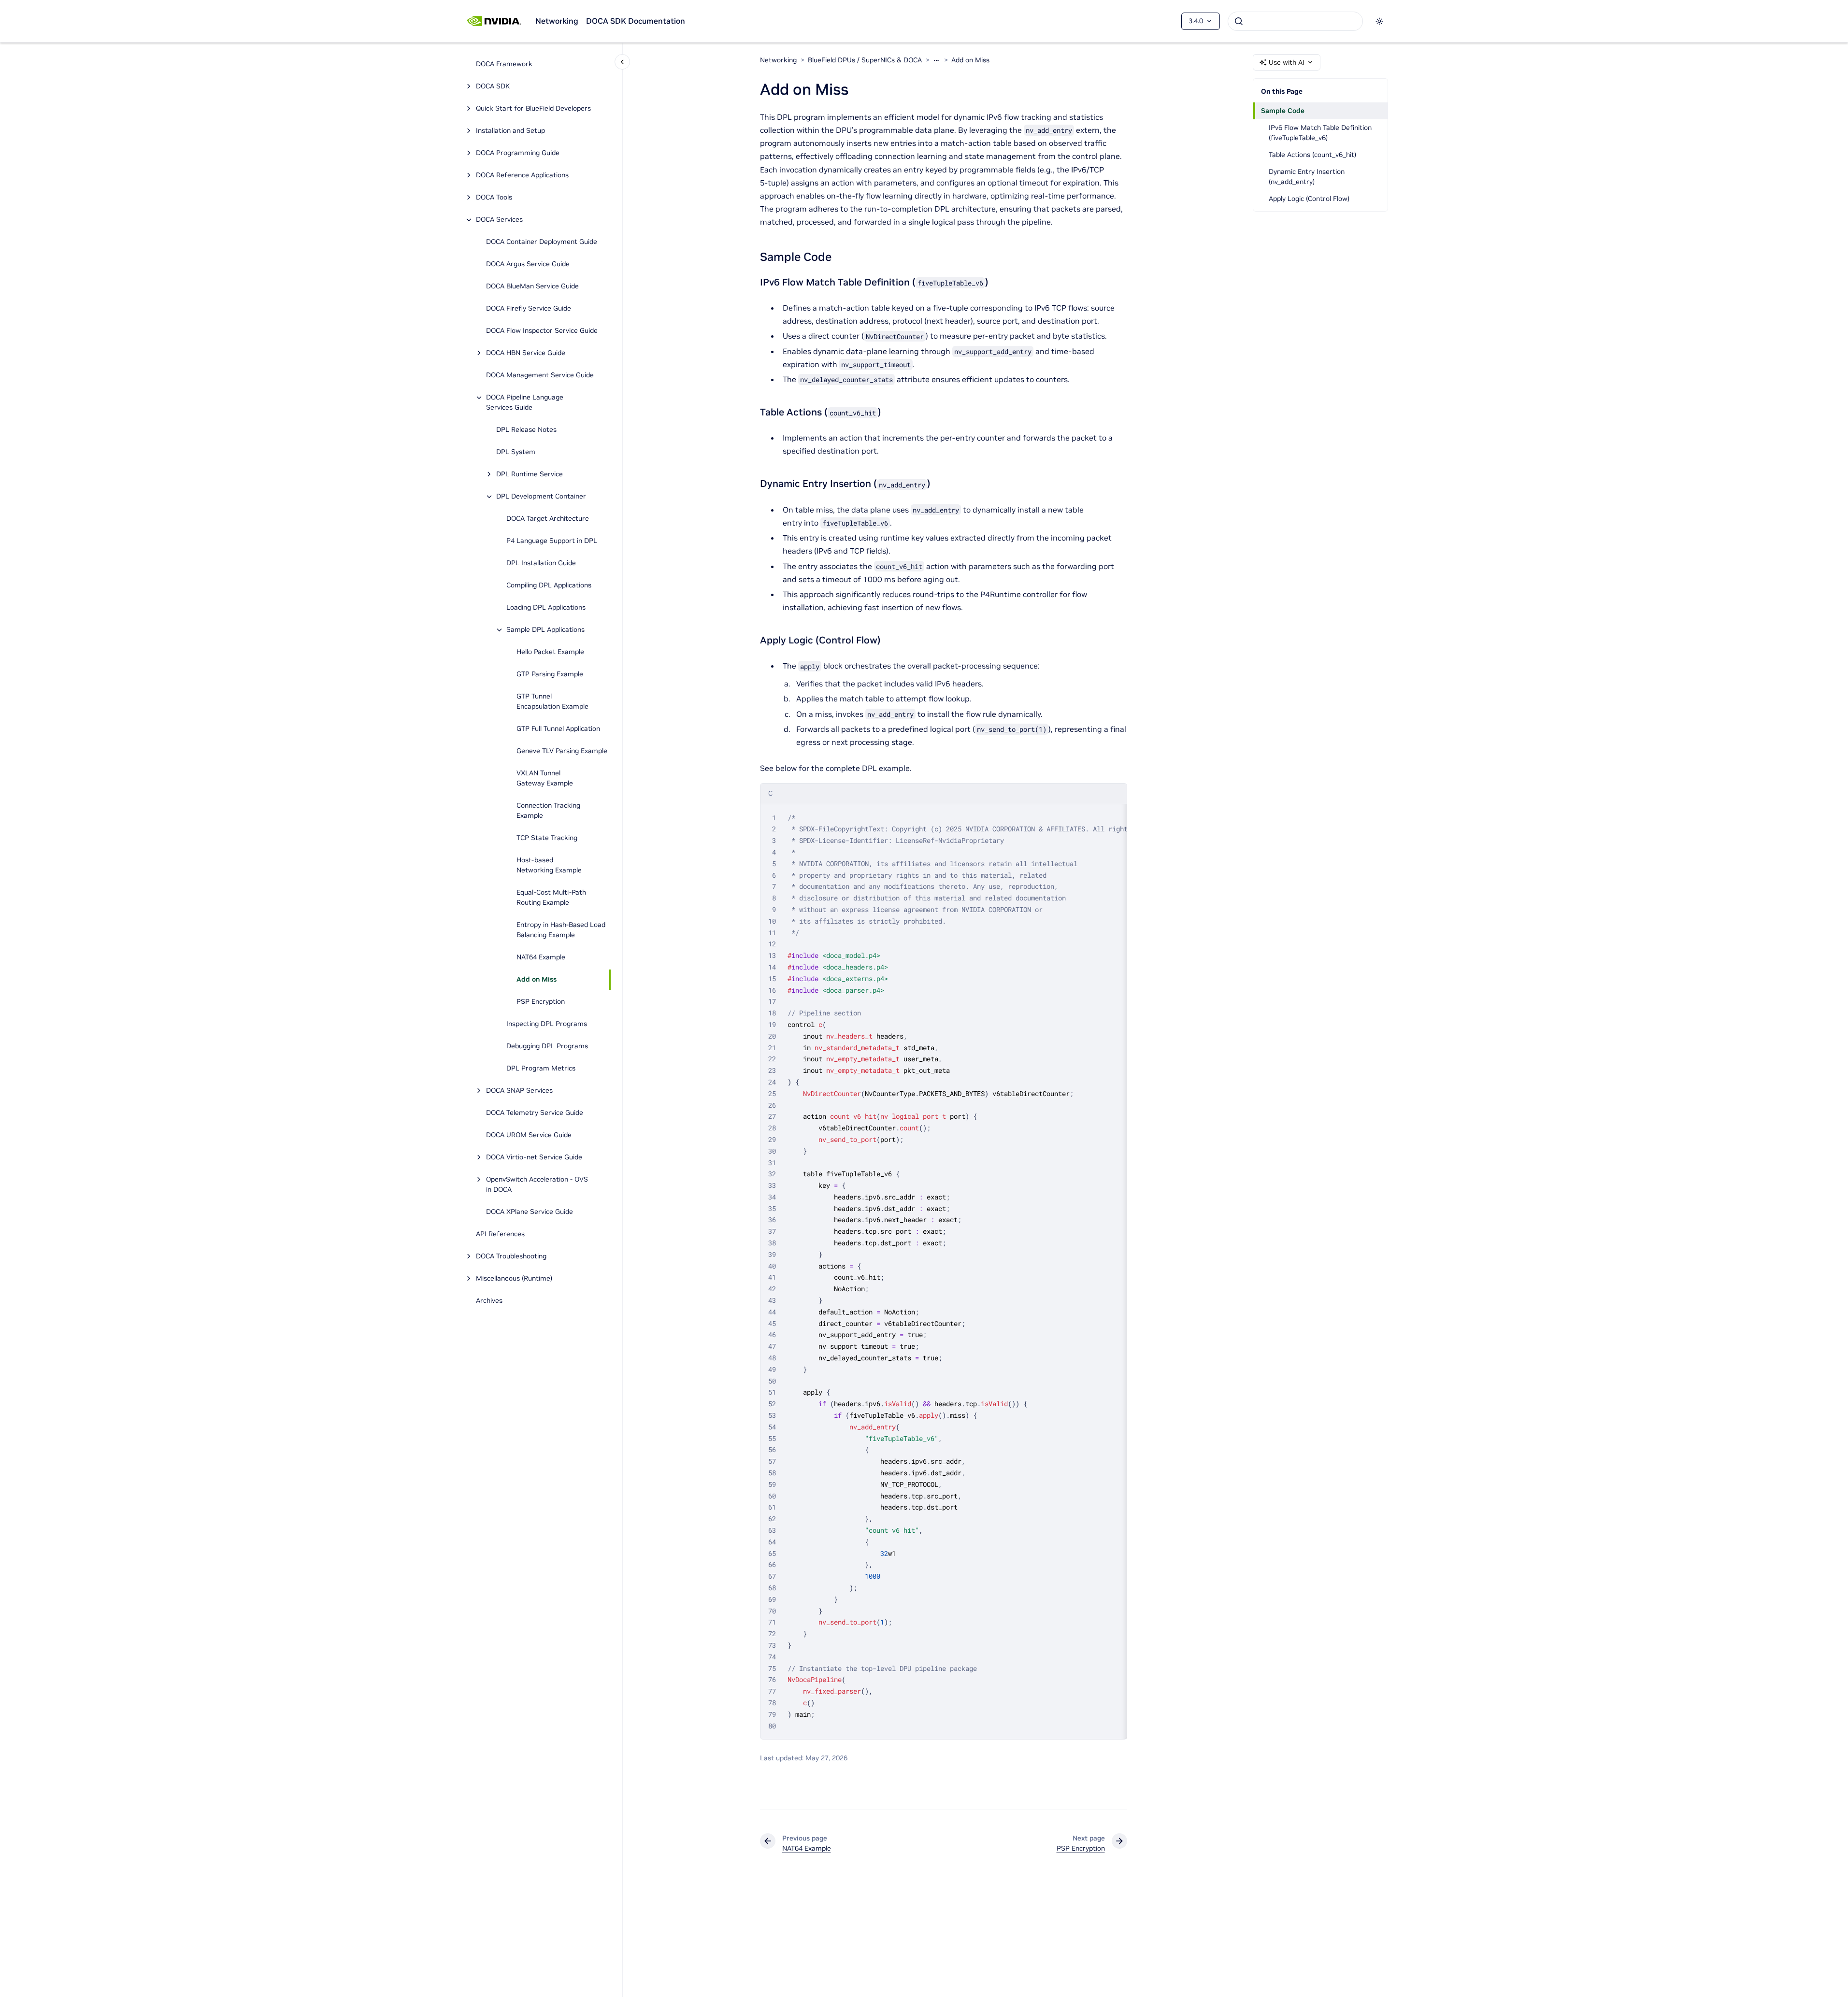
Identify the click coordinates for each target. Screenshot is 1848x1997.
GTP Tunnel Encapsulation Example (552, 702)
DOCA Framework (504, 64)
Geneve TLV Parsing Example (562, 751)
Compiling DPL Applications (549, 585)
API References (500, 1234)
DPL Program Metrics (541, 1069)
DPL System (516, 452)
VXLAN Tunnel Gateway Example (545, 778)
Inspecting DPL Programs (547, 1024)
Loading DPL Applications (546, 608)
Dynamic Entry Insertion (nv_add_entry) (1307, 177)
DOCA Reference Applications (522, 175)
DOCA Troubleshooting (511, 1256)
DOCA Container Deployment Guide (542, 242)
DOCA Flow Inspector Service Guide (542, 331)
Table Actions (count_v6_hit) (1312, 155)
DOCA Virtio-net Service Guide (534, 1157)
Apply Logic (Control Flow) (1309, 199)
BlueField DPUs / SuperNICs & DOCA (865, 60)
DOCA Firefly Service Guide (529, 309)
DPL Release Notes (526, 430)
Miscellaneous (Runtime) (514, 1279)
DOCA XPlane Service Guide (530, 1212)
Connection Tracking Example (548, 811)
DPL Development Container (541, 497)
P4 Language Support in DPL (552, 541)
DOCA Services (499, 220)
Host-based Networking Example (549, 865)
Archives (489, 1301)
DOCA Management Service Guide (540, 375)
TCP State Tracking (547, 838)
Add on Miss (537, 980)
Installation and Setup (510, 131)
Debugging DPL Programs (547, 1046)
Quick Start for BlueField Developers (533, 109)
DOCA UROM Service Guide (529, 1135)
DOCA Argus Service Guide (528, 264)
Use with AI (1287, 62)
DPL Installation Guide (541, 563)
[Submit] (1239, 21)
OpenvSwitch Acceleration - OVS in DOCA (537, 1185)
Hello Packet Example (550, 652)
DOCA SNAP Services (519, 1091)
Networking (557, 21)
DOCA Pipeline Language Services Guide (525, 403)
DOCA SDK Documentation (636, 21)
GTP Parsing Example (550, 674)
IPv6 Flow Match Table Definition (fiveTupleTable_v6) (1320, 133)
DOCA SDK (493, 86)
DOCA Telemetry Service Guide (535, 1113)
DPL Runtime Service (530, 474)
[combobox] (1295, 21)
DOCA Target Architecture (548, 519)
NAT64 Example (541, 957)
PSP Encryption (541, 1002)
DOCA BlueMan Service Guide (532, 286)
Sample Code (1283, 111)
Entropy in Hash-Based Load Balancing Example (561, 930)
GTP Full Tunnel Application (558, 729)
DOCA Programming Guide (518, 153)
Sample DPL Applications (545, 630)
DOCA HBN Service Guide (526, 353)
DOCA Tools (494, 198)
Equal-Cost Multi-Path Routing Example (551, 898)
